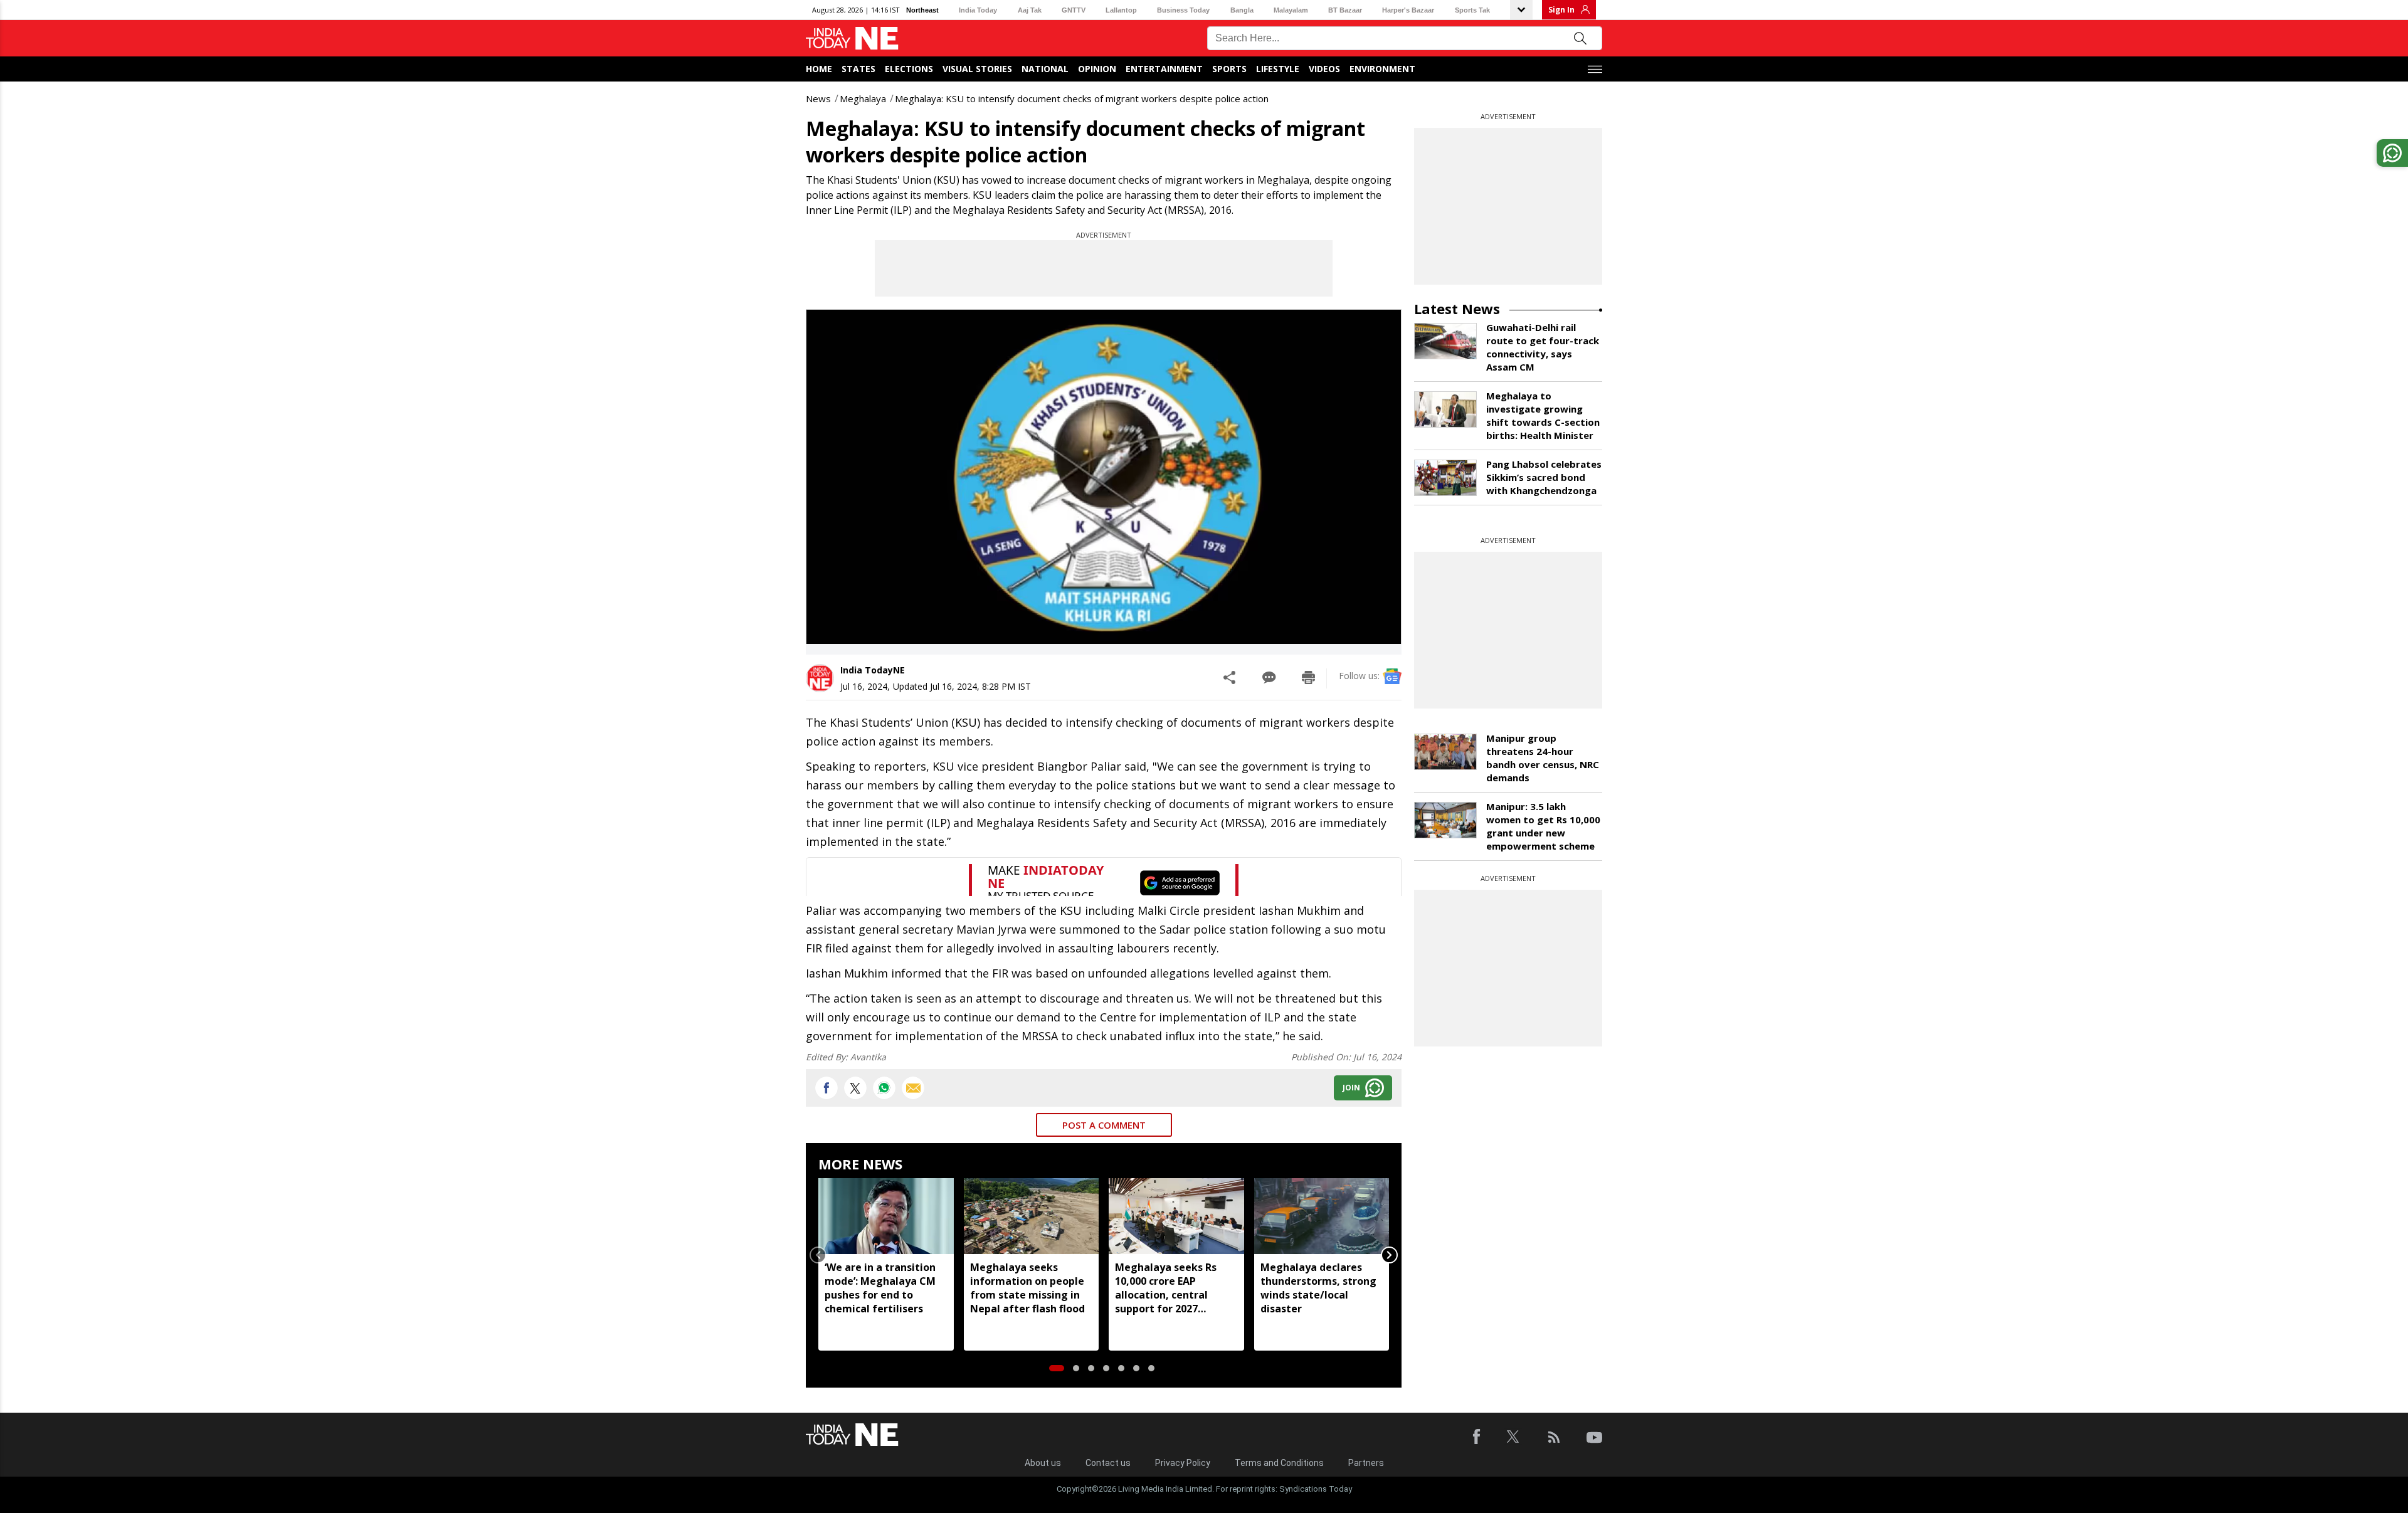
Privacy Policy (1183, 1463)
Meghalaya (863, 98)
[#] (884, 1088)
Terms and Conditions (1279, 1463)
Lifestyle (1278, 69)
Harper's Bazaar (1408, 10)
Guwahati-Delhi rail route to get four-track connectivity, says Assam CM (1543, 347)
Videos (1324, 69)
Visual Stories (977, 69)
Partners (1366, 1463)
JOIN (1351, 1088)
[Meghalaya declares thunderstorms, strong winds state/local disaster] (1322, 1216)
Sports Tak (1472, 10)
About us (1043, 1463)
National (1045, 69)
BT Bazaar (1345, 10)
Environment (1382, 69)
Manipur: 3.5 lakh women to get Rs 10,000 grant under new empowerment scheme (1543, 826)
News (818, 98)
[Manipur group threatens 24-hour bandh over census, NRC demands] (1445, 752)
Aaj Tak (1030, 10)
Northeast (922, 10)
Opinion (1097, 69)
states (858, 69)
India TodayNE (873, 670)
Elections (909, 69)
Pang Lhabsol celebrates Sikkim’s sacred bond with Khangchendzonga (1544, 477)
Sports (1229, 69)
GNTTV (1074, 10)
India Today (978, 10)
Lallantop (1121, 10)
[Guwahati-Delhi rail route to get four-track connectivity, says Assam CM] (1445, 341)
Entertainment (1164, 69)
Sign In (1561, 10)
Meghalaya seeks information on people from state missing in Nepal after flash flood (1027, 1288)
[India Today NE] (852, 39)
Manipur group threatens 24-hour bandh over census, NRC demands (1543, 758)
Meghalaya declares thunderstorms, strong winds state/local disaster (1318, 1288)
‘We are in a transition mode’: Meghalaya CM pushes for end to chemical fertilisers (880, 1288)
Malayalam (1291, 10)
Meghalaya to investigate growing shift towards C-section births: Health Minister (1543, 415)
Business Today (1183, 10)
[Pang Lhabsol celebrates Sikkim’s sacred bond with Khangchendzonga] (1445, 478)
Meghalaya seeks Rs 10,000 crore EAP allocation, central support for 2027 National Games (1166, 1288)
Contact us (1108, 1463)
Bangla (1242, 10)
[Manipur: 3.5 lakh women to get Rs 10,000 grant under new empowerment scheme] (1445, 820)
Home (819, 69)
